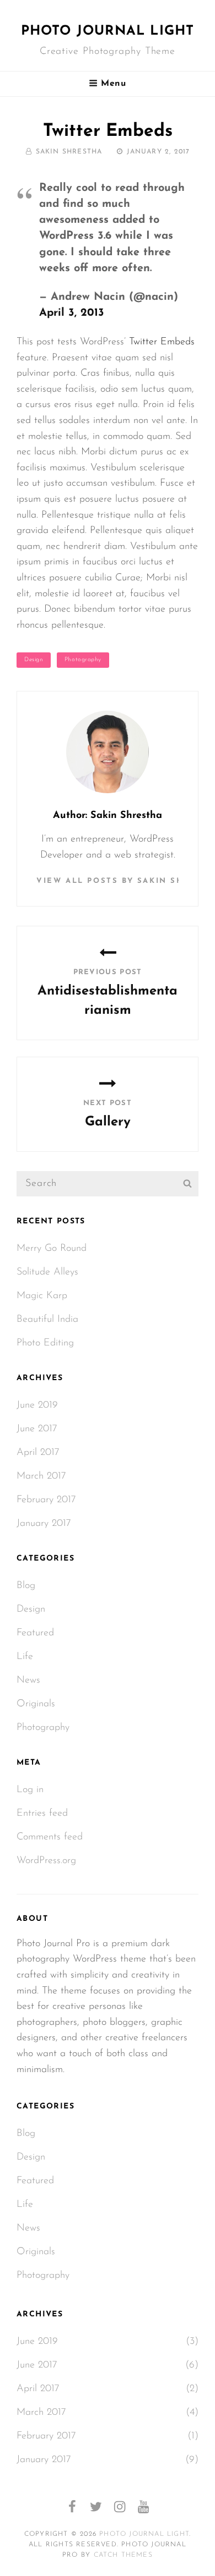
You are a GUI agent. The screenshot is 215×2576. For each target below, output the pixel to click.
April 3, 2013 (72, 313)
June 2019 (37, 1405)
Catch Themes (123, 2555)
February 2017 (46, 1500)
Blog (26, 1586)
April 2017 (38, 1453)
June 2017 (37, 1429)
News (28, 1680)
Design (34, 660)
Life (25, 1657)
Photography (83, 660)
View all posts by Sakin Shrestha (108, 881)
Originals (36, 1704)
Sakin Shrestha (69, 152)
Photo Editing (45, 1343)
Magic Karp (42, 1296)
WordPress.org (46, 1861)
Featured (35, 1633)
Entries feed (42, 1814)
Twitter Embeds (162, 342)
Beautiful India (47, 1320)
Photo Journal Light (108, 31)
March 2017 (41, 1476)
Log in (30, 1790)
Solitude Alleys (47, 1272)
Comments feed (50, 1837)
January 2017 (44, 1524)
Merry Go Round (52, 1249)
